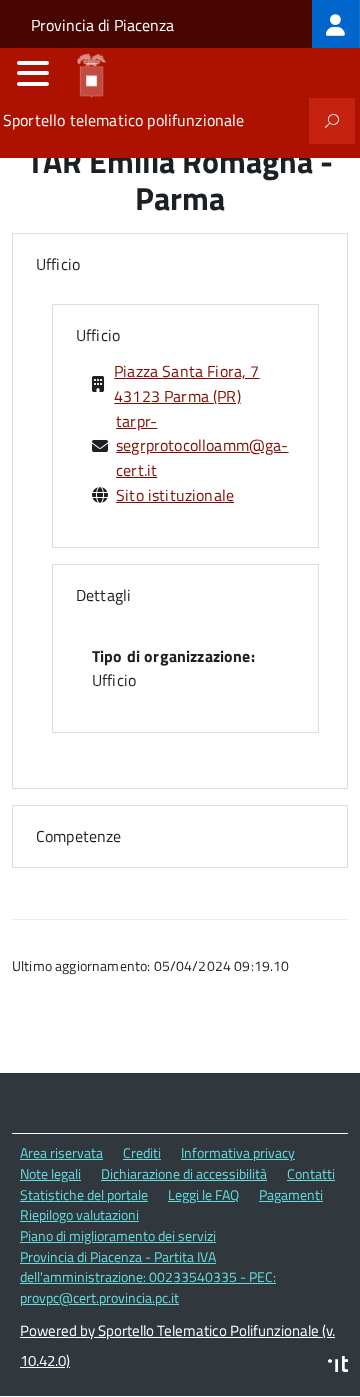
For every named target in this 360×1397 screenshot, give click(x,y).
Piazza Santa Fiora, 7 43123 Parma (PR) (186, 383)
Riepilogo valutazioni (79, 1214)
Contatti (311, 1173)
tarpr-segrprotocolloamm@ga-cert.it (202, 446)
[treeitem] (336, 24)
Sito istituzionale (175, 495)
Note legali (50, 1173)
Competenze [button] (79, 836)
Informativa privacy (238, 1152)
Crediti (142, 1152)
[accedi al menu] (33, 73)
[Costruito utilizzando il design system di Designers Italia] (338, 1366)
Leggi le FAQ (203, 1194)
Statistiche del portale (84, 1194)
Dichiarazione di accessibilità (184, 1173)
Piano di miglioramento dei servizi (118, 1235)
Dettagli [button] (103, 595)
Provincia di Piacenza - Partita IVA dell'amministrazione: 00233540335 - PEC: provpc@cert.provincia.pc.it (148, 1277)
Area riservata (61, 1152)
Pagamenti (291, 1194)
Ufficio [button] (58, 264)
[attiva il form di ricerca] (332, 121)
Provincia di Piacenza (102, 25)
